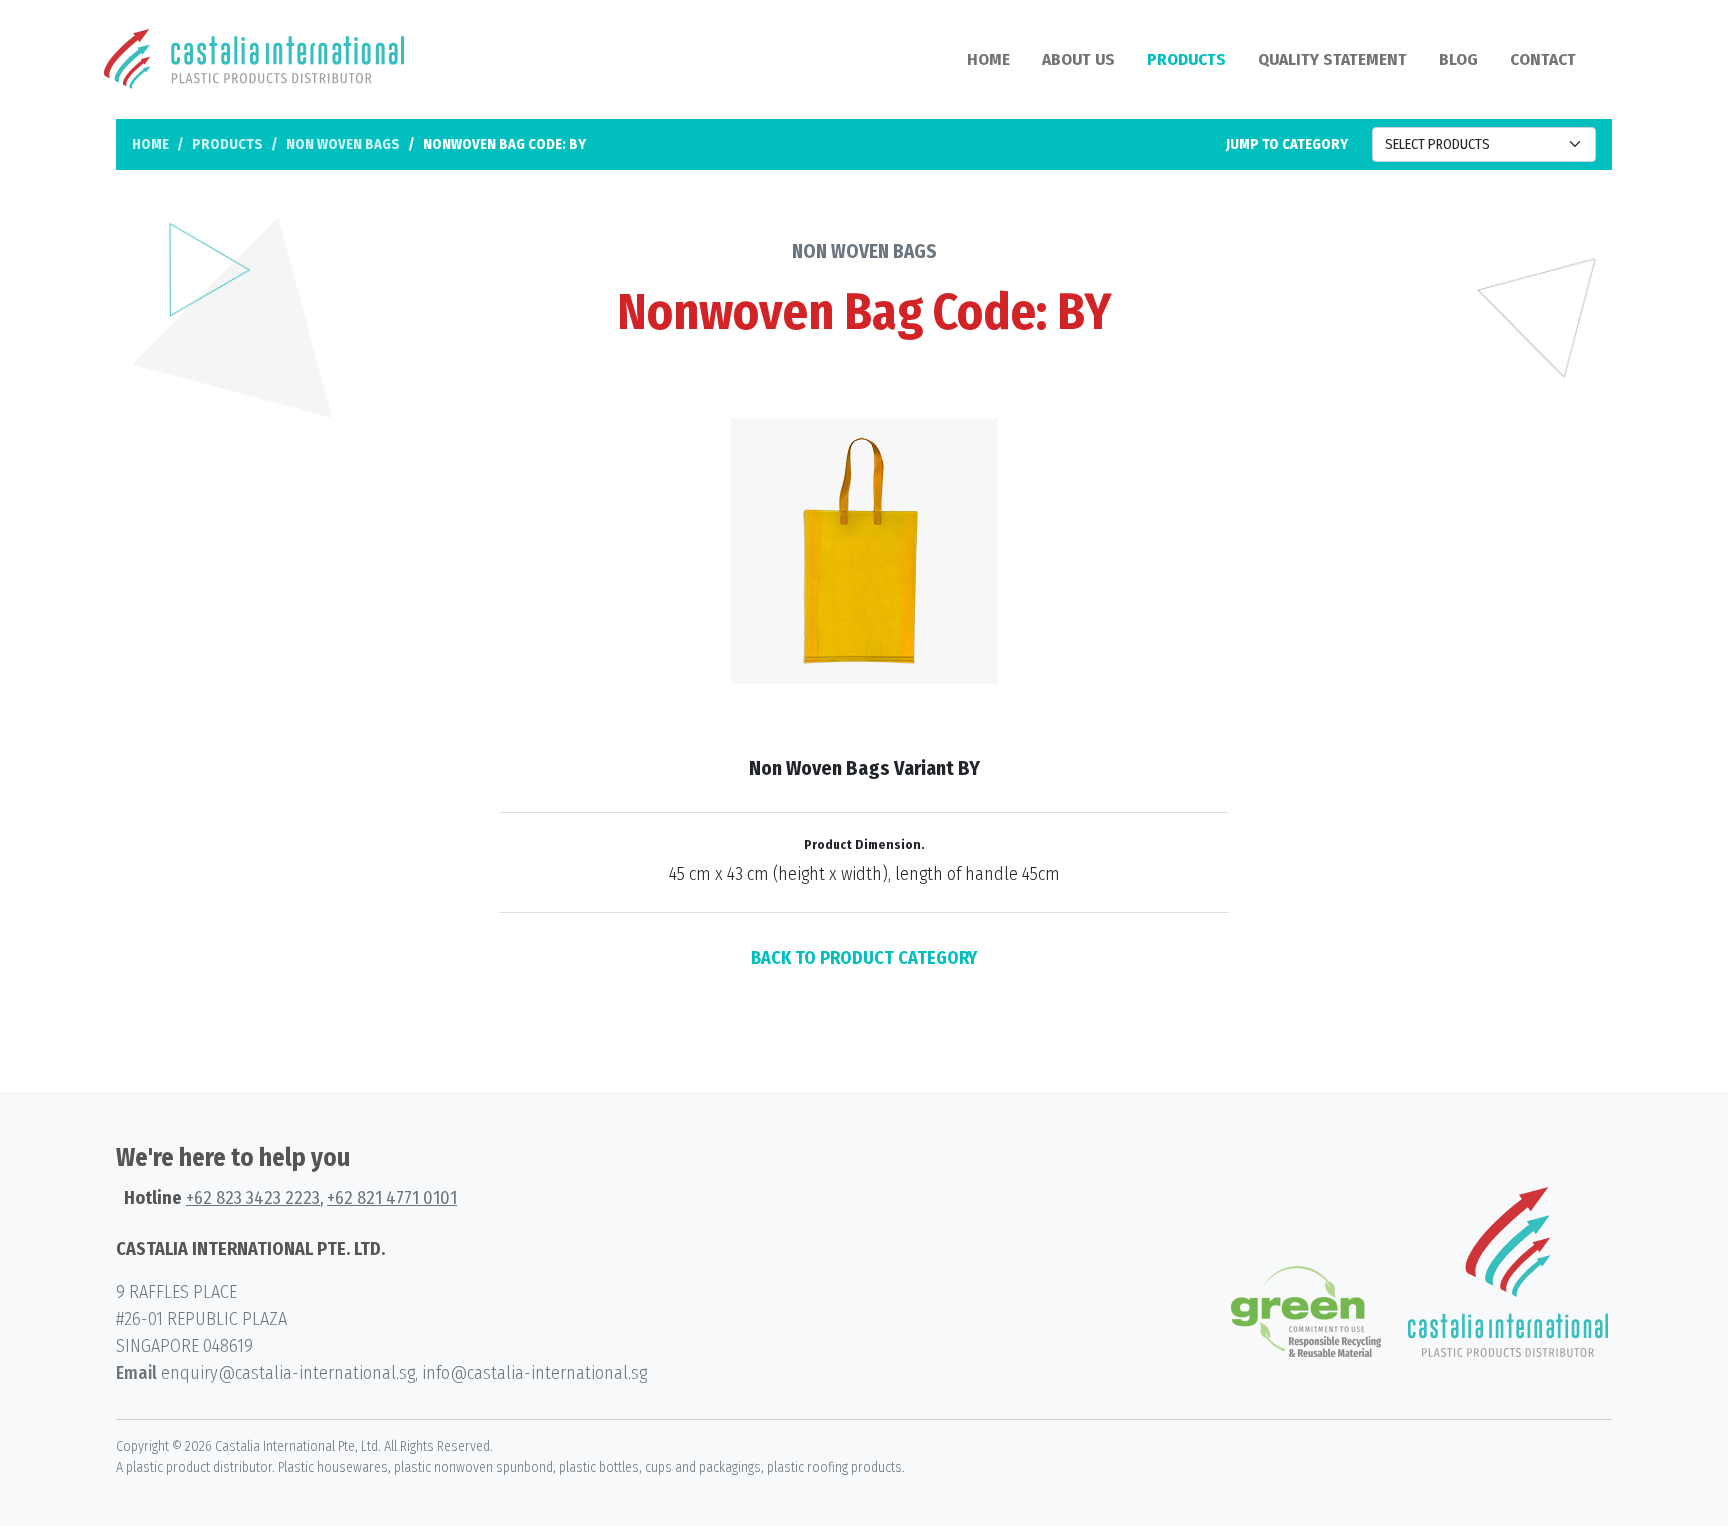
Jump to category (1287, 144)
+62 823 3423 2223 (253, 1198)
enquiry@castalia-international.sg (288, 1373)
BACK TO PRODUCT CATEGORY (864, 958)
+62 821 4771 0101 (392, 1198)
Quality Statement (1332, 59)
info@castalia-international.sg (534, 1373)
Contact (1543, 59)
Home (988, 59)
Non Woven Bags (343, 144)
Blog (1458, 59)
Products (1186, 59)
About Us (1078, 59)
